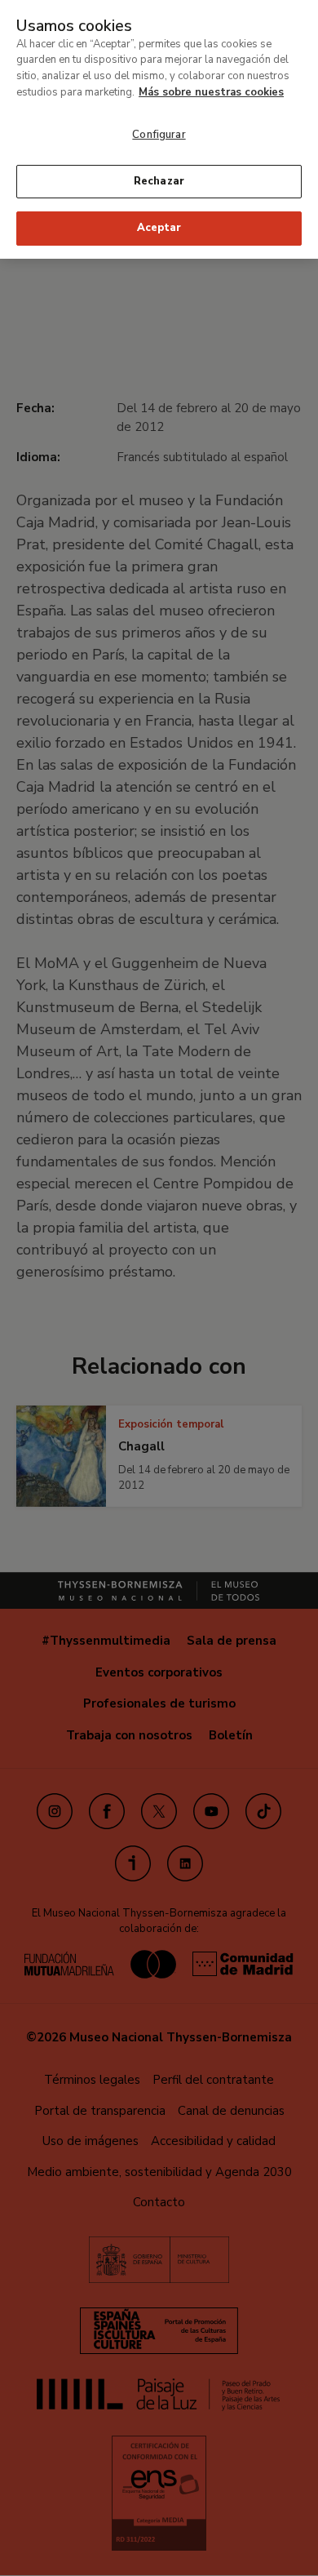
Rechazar (159, 181)
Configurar (159, 135)
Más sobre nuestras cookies (211, 92)
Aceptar (159, 228)
